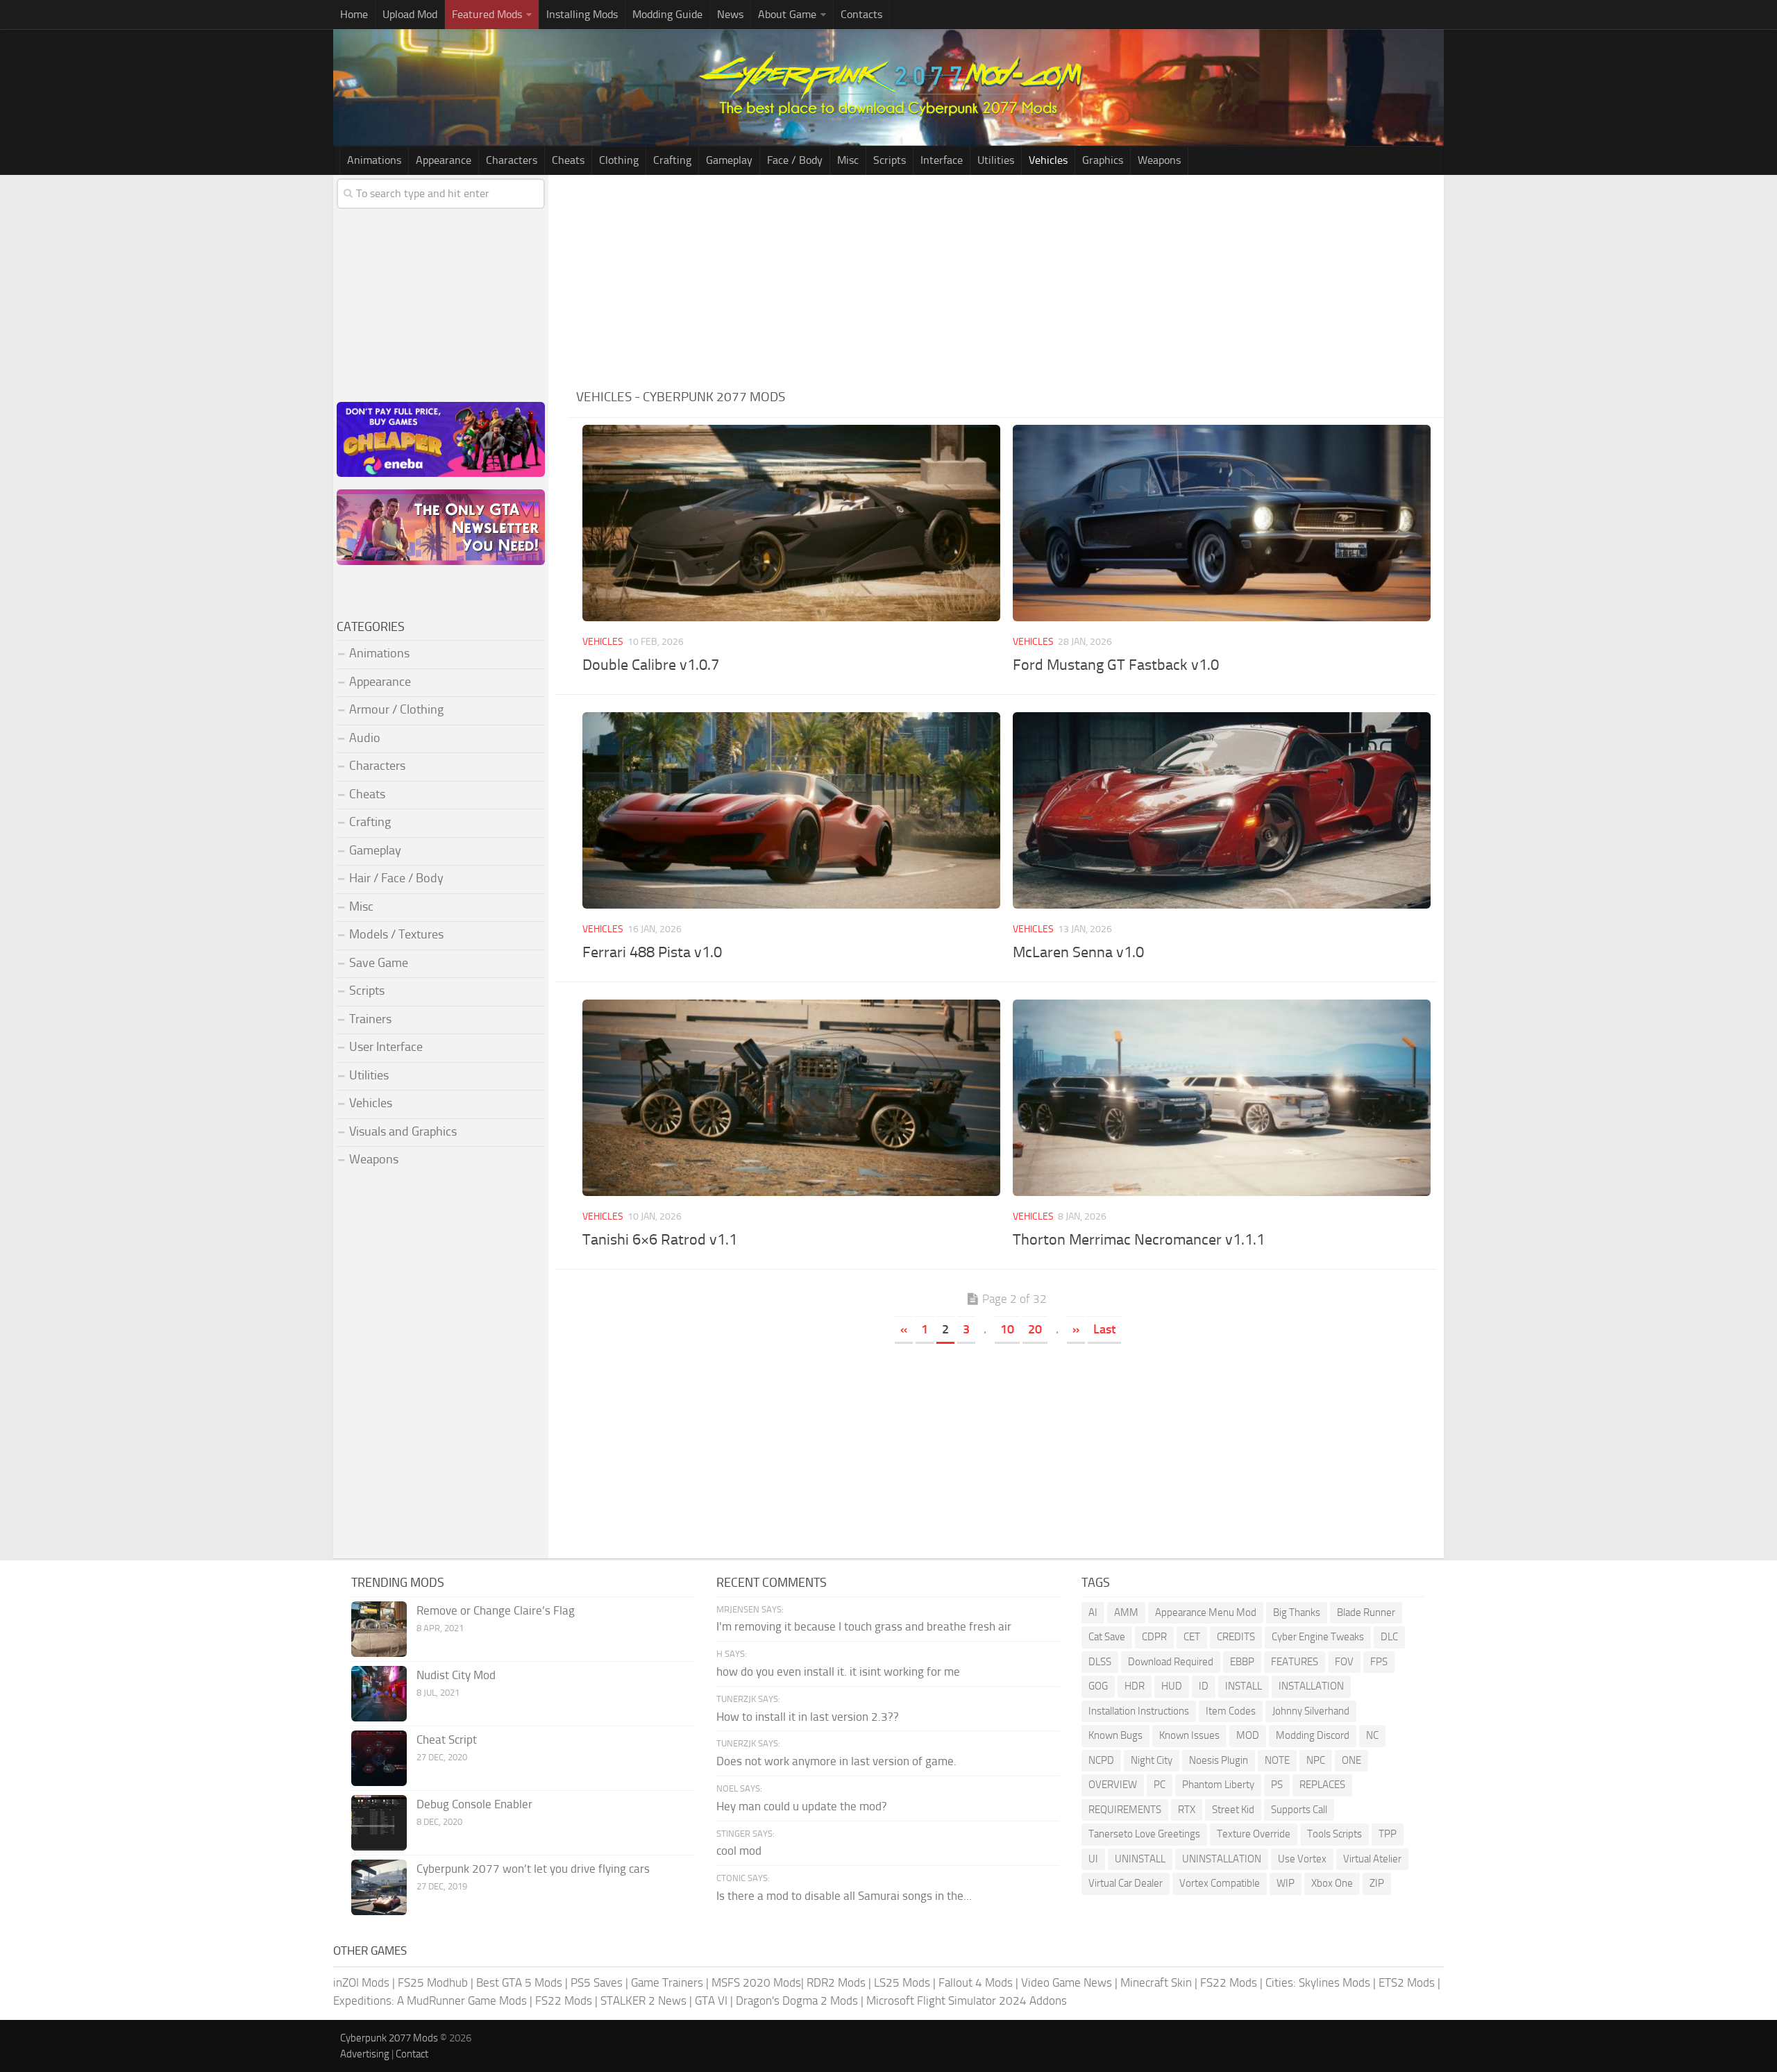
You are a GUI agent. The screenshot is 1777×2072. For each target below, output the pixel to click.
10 (1007, 1329)
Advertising (365, 2054)
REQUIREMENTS (1125, 1810)
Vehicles (1048, 160)
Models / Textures (396, 934)
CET (1192, 1637)
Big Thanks (1297, 1612)
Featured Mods (487, 14)
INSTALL (1244, 1686)
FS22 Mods (1229, 1982)
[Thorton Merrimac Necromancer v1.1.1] (1221, 1098)
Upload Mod (410, 14)
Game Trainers (667, 1982)
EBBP (1242, 1662)
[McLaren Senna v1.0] (1221, 810)
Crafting (672, 160)
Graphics (1103, 160)
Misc (848, 160)
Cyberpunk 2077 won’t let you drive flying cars (533, 1869)
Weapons (1159, 160)
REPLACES (1322, 1785)
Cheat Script (447, 1740)
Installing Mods (582, 14)
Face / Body (795, 160)
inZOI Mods (361, 1982)
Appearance (444, 160)
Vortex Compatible (1220, 1883)
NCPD (1101, 1760)
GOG (1098, 1686)
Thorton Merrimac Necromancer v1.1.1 (1139, 1240)
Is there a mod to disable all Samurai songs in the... (844, 1896)
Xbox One (1332, 1883)
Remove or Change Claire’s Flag (496, 1610)
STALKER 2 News (643, 2001)
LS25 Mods (902, 1982)
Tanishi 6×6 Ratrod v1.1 (660, 1240)
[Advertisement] (1007, 279)
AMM (1126, 1612)
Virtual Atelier (1372, 1859)
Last (1104, 1329)
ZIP (1377, 1883)
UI (1093, 1859)
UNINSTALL (1140, 1859)
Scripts (890, 160)
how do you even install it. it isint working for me (838, 1671)
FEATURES (1295, 1662)
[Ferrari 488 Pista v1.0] (791, 810)
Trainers (370, 1019)
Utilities (996, 160)
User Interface (386, 1047)
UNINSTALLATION (1222, 1859)
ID (1204, 1686)
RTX (1187, 1810)
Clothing (619, 160)
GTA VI (711, 2001)
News (730, 14)
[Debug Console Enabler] (379, 1823)
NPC (1316, 1760)
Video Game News (1067, 1982)
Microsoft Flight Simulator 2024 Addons (967, 2001)
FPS (1379, 1662)
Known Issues (1189, 1735)
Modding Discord (1313, 1735)
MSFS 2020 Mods (756, 1982)
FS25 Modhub (433, 1982)
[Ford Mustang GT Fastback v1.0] (1221, 523)
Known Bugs (1115, 1735)
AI (1093, 1612)
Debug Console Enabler (474, 1804)
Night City (1152, 1760)
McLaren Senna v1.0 (1078, 952)
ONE (1351, 1760)
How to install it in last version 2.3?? (808, 1717)
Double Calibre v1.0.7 (651, 665)
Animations (374, 160)
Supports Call (1299, 1810)
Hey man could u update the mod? (802, 1806)
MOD (1248, 1735)
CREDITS (1236, 1637)
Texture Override (1254, 1834)
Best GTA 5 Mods (519, 1982)
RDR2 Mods (836, 1982)
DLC (1389, 1637)
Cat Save (1107, 1637)
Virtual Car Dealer (1126, 1883)
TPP (1388, 1834)
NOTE (1277, 1760)
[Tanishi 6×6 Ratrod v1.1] (791, 1098)
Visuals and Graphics (403, 1131)
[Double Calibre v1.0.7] (791, 523)
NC (1372, 1735)
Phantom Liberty (1218, 1785)
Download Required (1171, 1662)
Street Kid (1233, 1810)
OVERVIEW (1113, 1785)
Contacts (861, 14)
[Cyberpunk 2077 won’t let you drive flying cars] (379, 1887)
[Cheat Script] (379, 1758)
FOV (1344, 1662)
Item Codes (1231, 1711)
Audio (365, 738)
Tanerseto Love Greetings (1144, 1834)
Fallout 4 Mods (976, 1982)
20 (1035, 1329)
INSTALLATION (1311, 1686)
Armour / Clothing (396, 709)
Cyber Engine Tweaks (1318, 1637)
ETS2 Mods (1407, 1982)
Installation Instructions (1139, 1711)
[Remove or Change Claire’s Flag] (379, 1629)
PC (1160, 1785)
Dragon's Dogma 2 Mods (797, 2001)
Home (354, 14)
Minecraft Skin (1156, 1982)
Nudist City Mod (456, 1675)
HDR (1135, 1686)
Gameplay (729, 160)
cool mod (739, 1851)
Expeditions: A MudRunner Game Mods (430, 2001)
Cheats (568, 160)
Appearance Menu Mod (1206, 1612)
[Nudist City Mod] (379, 1694)
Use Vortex (1302, 1859)
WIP (1286, 1883)
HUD (1172, 1686)
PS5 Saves (597, 1982)
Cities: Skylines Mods (1318, 1982)
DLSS (1100, 1662)
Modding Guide (667, 14)
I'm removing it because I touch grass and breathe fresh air (864, 1626)
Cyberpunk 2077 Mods (389, 2038)
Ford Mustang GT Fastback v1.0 (1116, 665)
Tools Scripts (1334, 1834)
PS (1277, 1785)
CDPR (1154, 1637)
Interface (942, 160)
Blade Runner (1366, 1612)
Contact (412, 2054)
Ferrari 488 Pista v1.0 (652, 952)
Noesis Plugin (1219, 1760)
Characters (512, 160)
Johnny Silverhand (1311, 1711)
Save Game (379, 963)
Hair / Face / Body (396, 878)
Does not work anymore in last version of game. (836, 1761)
